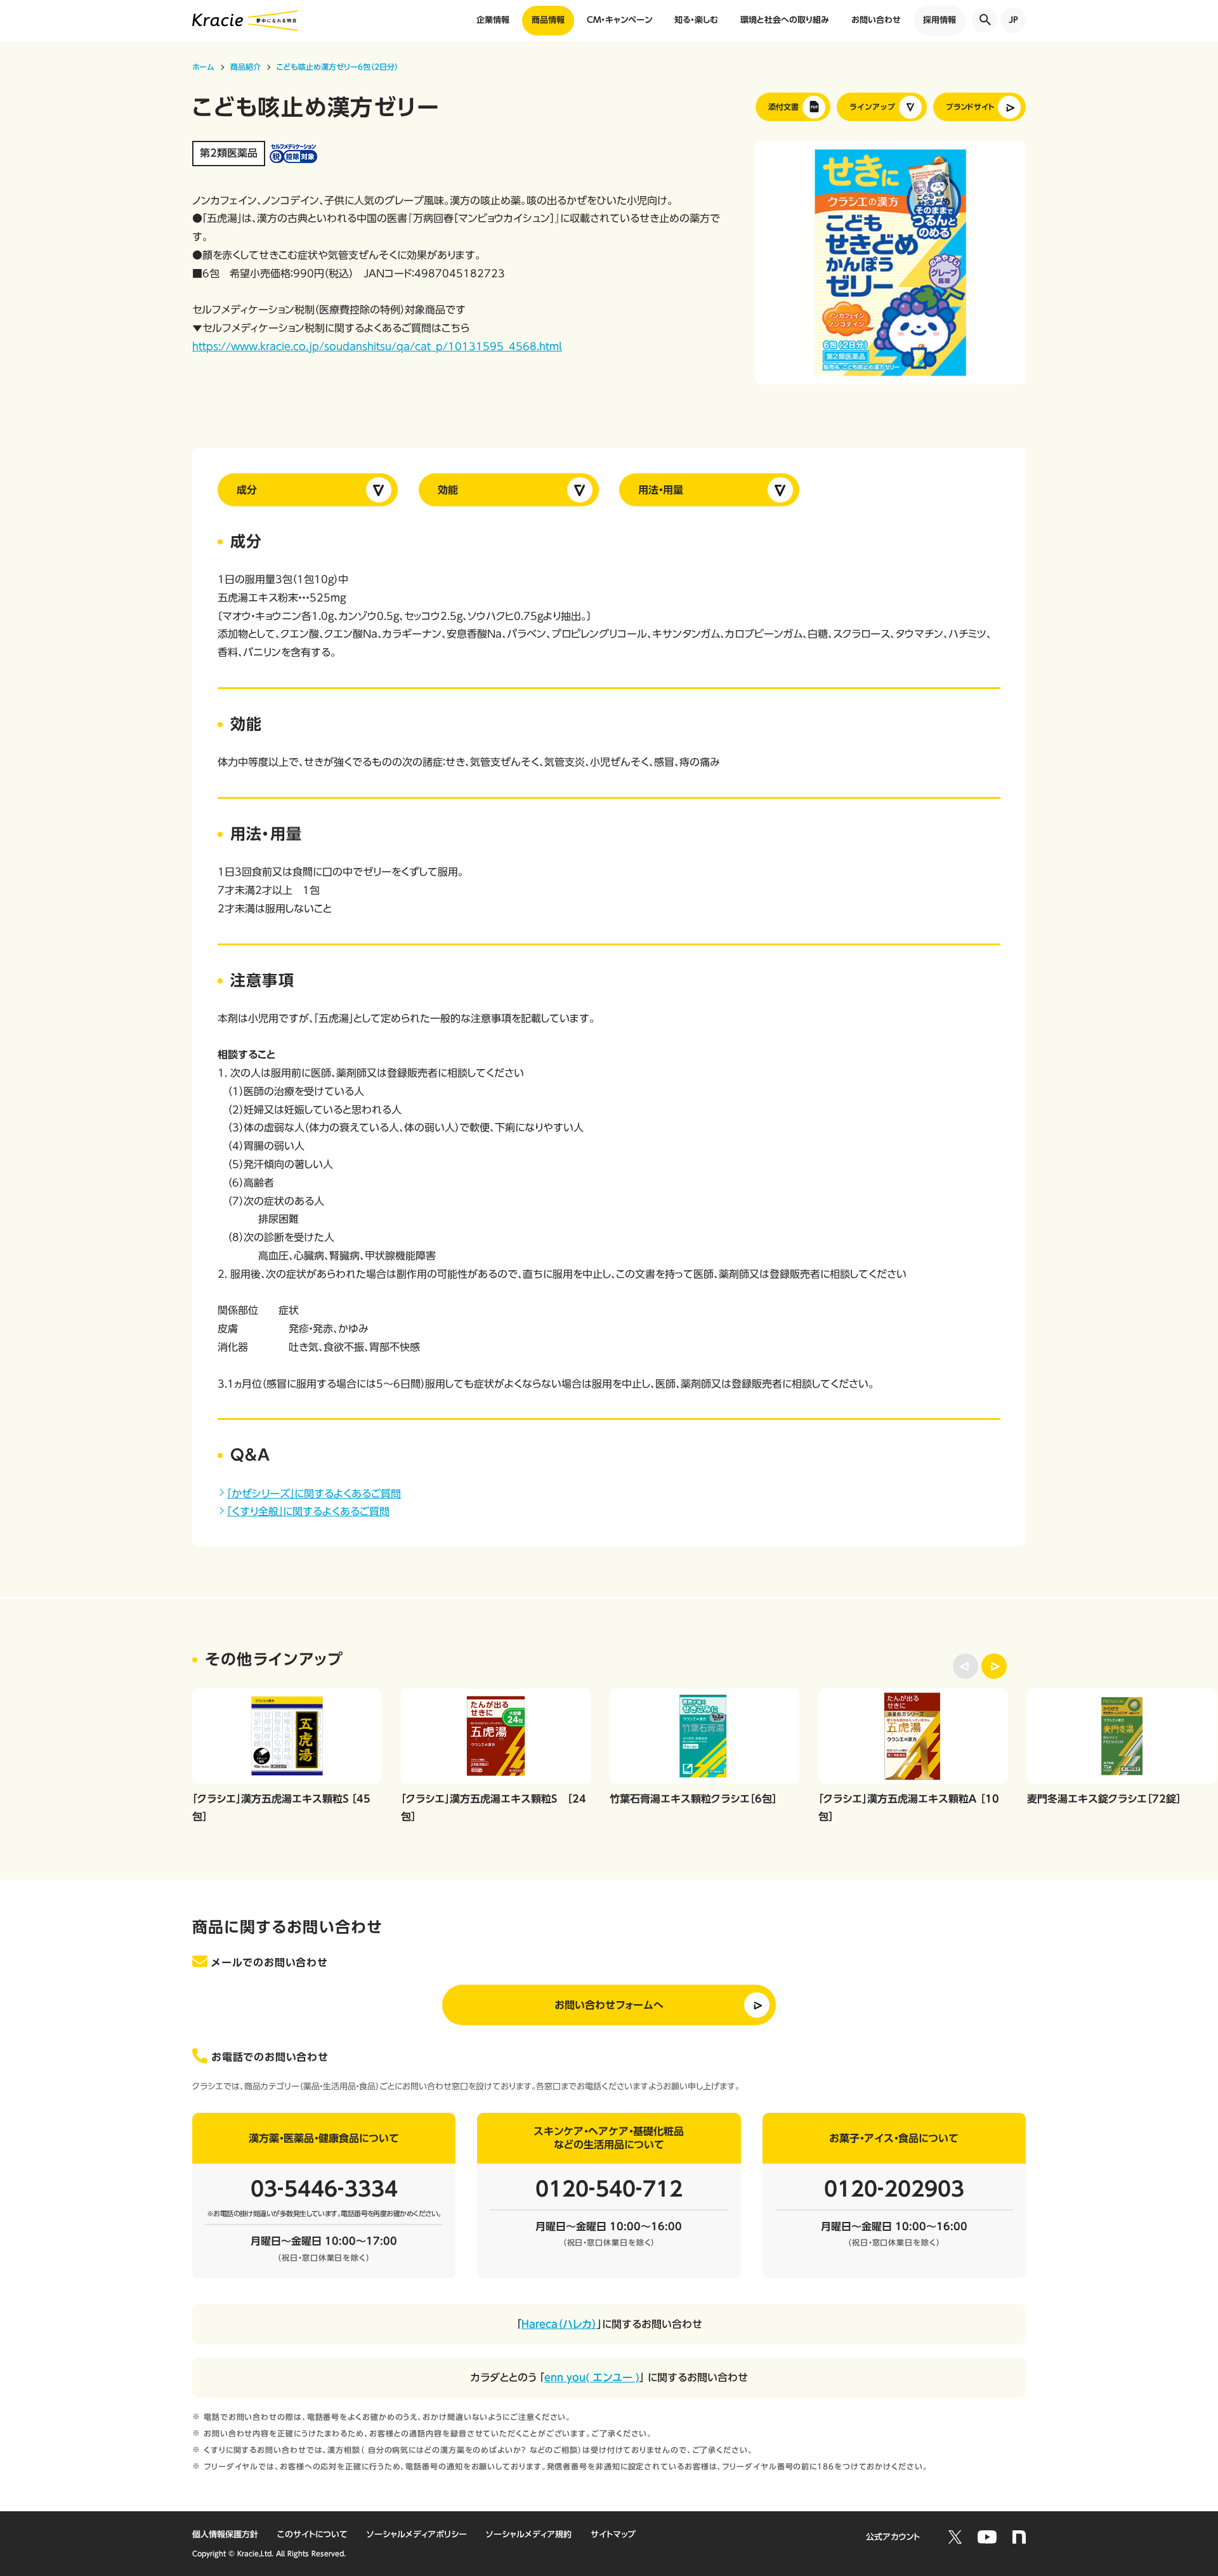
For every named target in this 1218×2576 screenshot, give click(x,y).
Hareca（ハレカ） (559, 2324)
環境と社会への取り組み (785, 20)
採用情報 (940, 20)
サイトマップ (613, 2534)
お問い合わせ (876, 20)
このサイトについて (312, 2534)
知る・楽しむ (696, 20)
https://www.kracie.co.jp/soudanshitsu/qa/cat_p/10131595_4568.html (377, 346)
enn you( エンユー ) (592, 2377)
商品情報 (548, 20)
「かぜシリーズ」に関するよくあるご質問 (314, 1494)
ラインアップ (872, 107)
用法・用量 (661, 490)
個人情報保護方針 (225, 2534)
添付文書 (783, 107)
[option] (891, 263)
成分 (247, 490)
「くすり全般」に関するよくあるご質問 (308, 1511)
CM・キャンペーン (619, 20)
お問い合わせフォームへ (609, 2005)
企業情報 (493, 20)
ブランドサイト (970, 107)
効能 (448, 490)
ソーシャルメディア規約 (529, 2534)
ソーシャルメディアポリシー (417, 2534)
